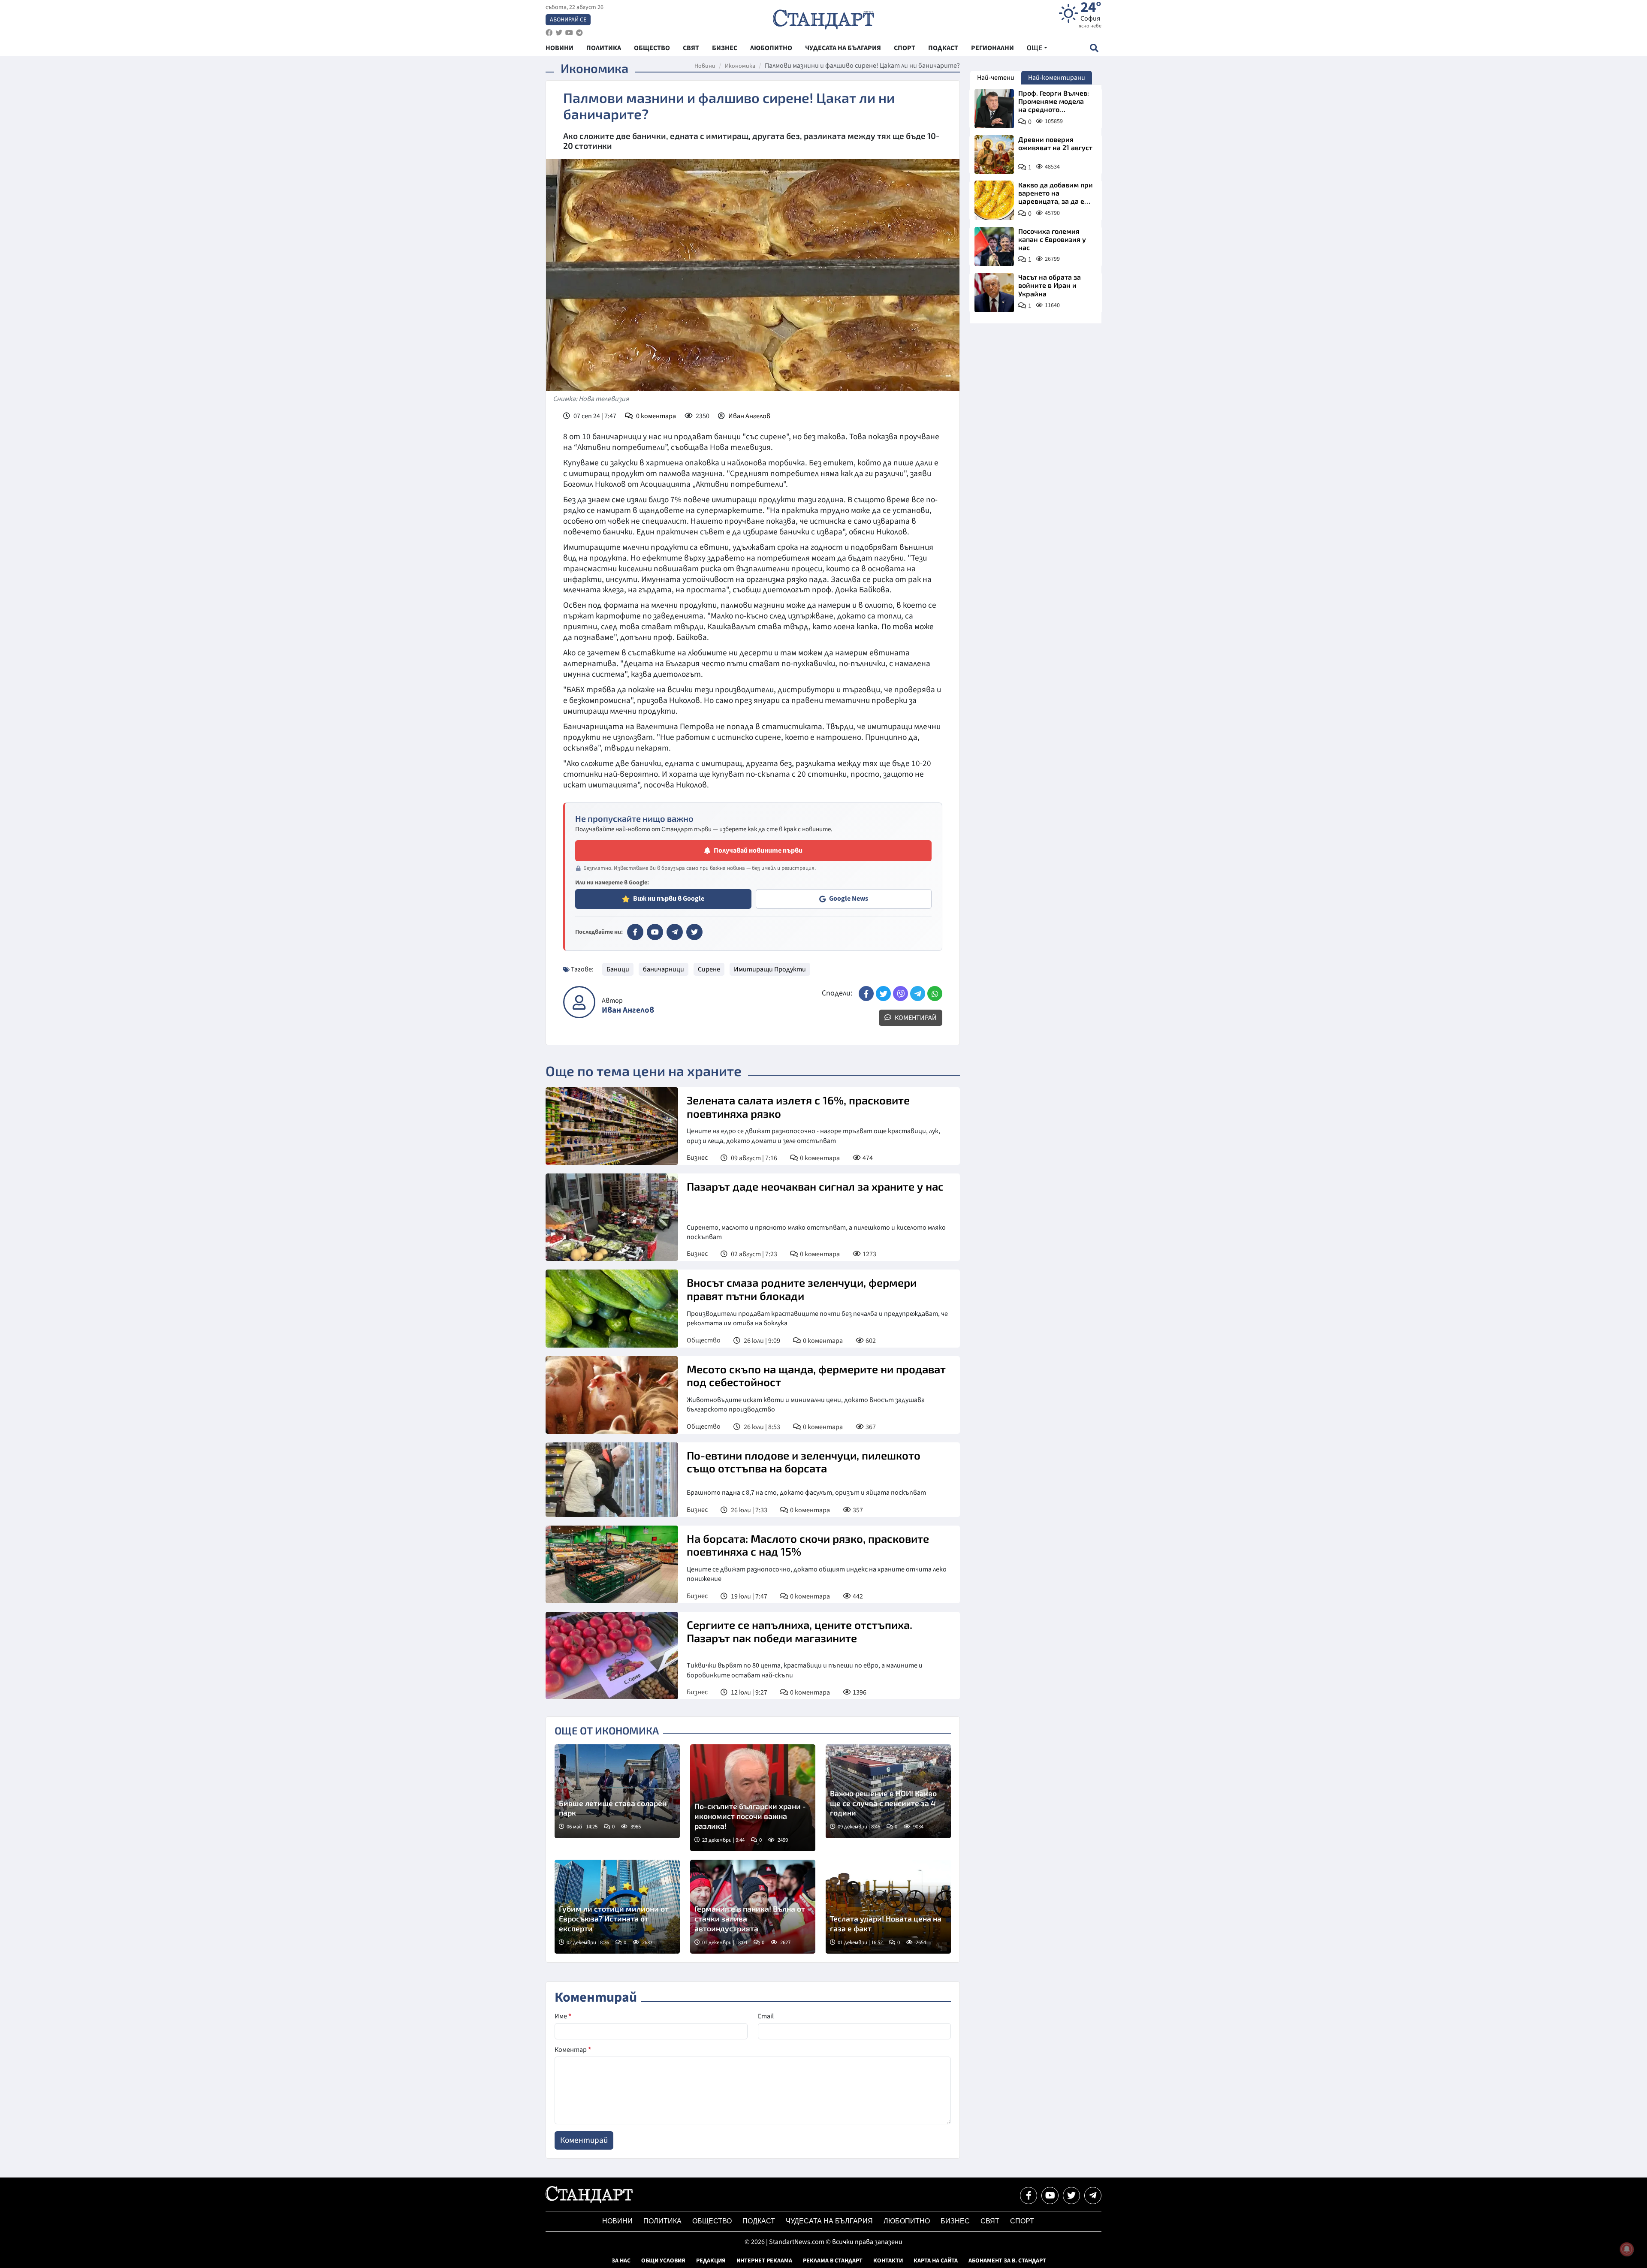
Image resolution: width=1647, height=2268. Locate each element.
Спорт (1022, 2221)
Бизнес (697, 1158)
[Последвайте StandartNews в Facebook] (549, 33)
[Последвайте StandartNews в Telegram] (579, 33)
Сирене (709, 969)
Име (563, 2016)
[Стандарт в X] (694, 932)
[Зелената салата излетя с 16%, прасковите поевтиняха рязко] (612, 1126)
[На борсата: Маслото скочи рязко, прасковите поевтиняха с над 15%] (612, 1564)
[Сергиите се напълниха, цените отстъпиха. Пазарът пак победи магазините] (612, 1656)
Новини (705, 66)
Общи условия (663, 2261)
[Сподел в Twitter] (883, 994)
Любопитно (907, 2221)
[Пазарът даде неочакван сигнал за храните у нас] (612, 1217)
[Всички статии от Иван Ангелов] (579, 1002)
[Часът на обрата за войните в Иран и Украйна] (994, 293)
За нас (621, 2261)
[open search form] (1094, 48)
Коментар (573, 2050)
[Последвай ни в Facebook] (1029, 2196)
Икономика (740, 66)
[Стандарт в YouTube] (655, 932)
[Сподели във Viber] (900, 994)
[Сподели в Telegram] (918, 994)
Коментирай (915, 1018)
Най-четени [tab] (996, 78)
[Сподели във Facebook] (866, 994)
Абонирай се (568, 20)
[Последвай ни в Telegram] (1093, 2196)
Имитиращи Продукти (770, 969)
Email (766, 2016)
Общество (704, 1340)
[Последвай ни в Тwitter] (1071, 2196)
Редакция (711, 2261)
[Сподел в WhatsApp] (935, 994)
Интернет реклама (764, 2261)
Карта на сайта (936, 2261)
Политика (662, 2221)
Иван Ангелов (749, 416)
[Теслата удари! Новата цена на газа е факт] (888, 1907)
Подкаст (759, 2221)
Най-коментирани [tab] (1057, 78)
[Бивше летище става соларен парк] (617, 1791)
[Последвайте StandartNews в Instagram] (559, 33)
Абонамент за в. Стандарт (1007, 2261)
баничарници (664, 969)
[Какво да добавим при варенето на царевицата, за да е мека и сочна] (994, 200)
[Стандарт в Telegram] (675, 932)
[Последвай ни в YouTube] (1050, 2196)
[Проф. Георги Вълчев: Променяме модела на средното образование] (994, 109)
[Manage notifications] (1627, 2249)
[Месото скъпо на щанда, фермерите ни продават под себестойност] (612, 1395)
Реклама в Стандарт (833, 2261)
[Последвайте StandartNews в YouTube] (569, 33)
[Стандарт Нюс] (589, 2201)
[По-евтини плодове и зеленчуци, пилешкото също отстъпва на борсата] (612, 1480)
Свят (990, 2221)
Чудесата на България (829, 2221)
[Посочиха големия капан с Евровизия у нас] (994, 247)
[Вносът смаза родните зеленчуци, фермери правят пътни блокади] (612, 1308)
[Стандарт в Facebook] (635, 932)
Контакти (888, 2261)
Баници (618, 969)
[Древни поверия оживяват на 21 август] (994, 155)
